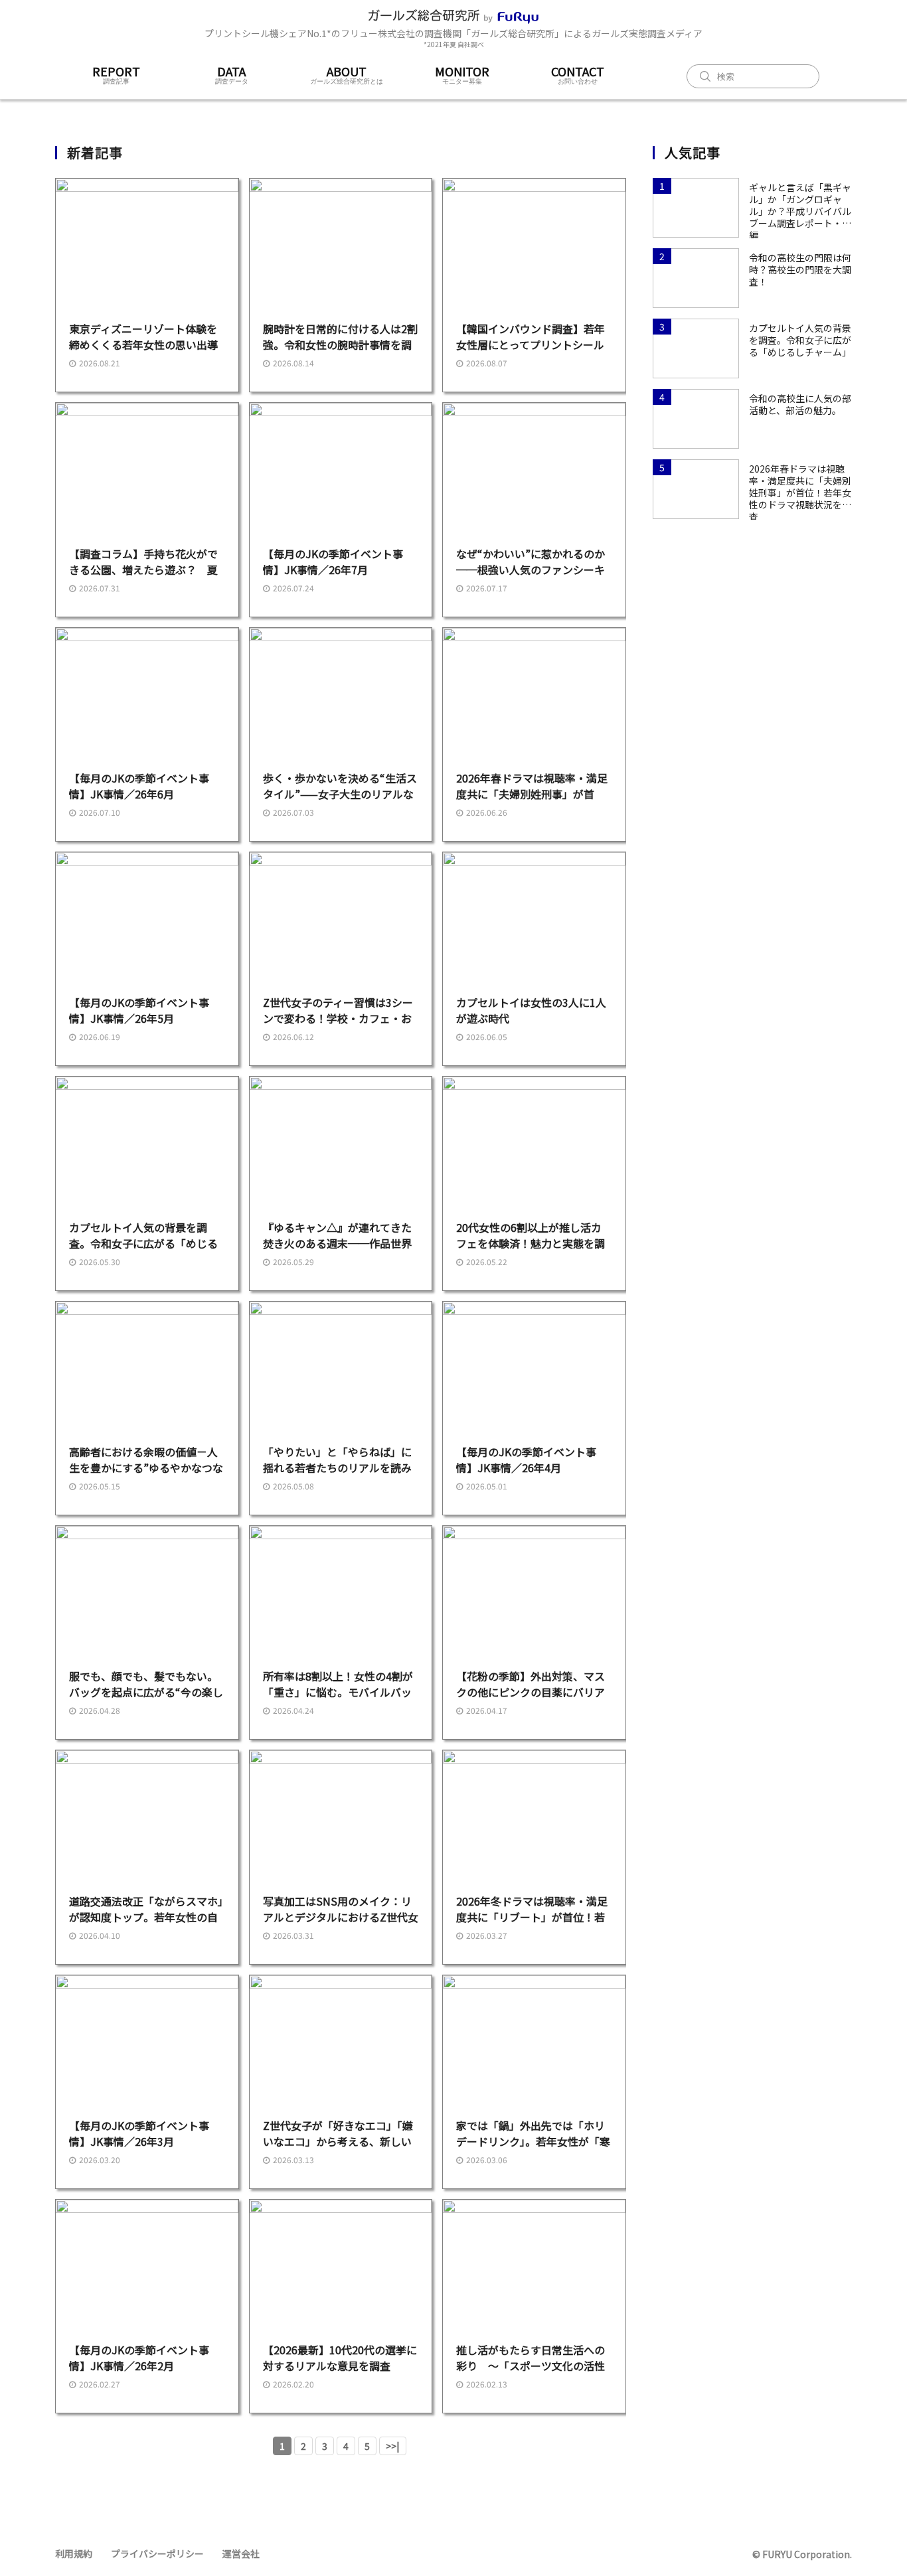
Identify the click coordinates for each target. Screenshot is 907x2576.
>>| (393, 2446)
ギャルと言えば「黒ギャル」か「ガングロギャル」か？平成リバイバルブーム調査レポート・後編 (800, 205)
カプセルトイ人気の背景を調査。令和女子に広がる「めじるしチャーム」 (800, 340)
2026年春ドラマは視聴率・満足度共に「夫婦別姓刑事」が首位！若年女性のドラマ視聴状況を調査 (800, 487)
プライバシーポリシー (157, 2553)
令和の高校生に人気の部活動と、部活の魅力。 (800, 404)
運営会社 (241, 2553)
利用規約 (74, 2553)
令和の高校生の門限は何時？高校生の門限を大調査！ (800, 269)
